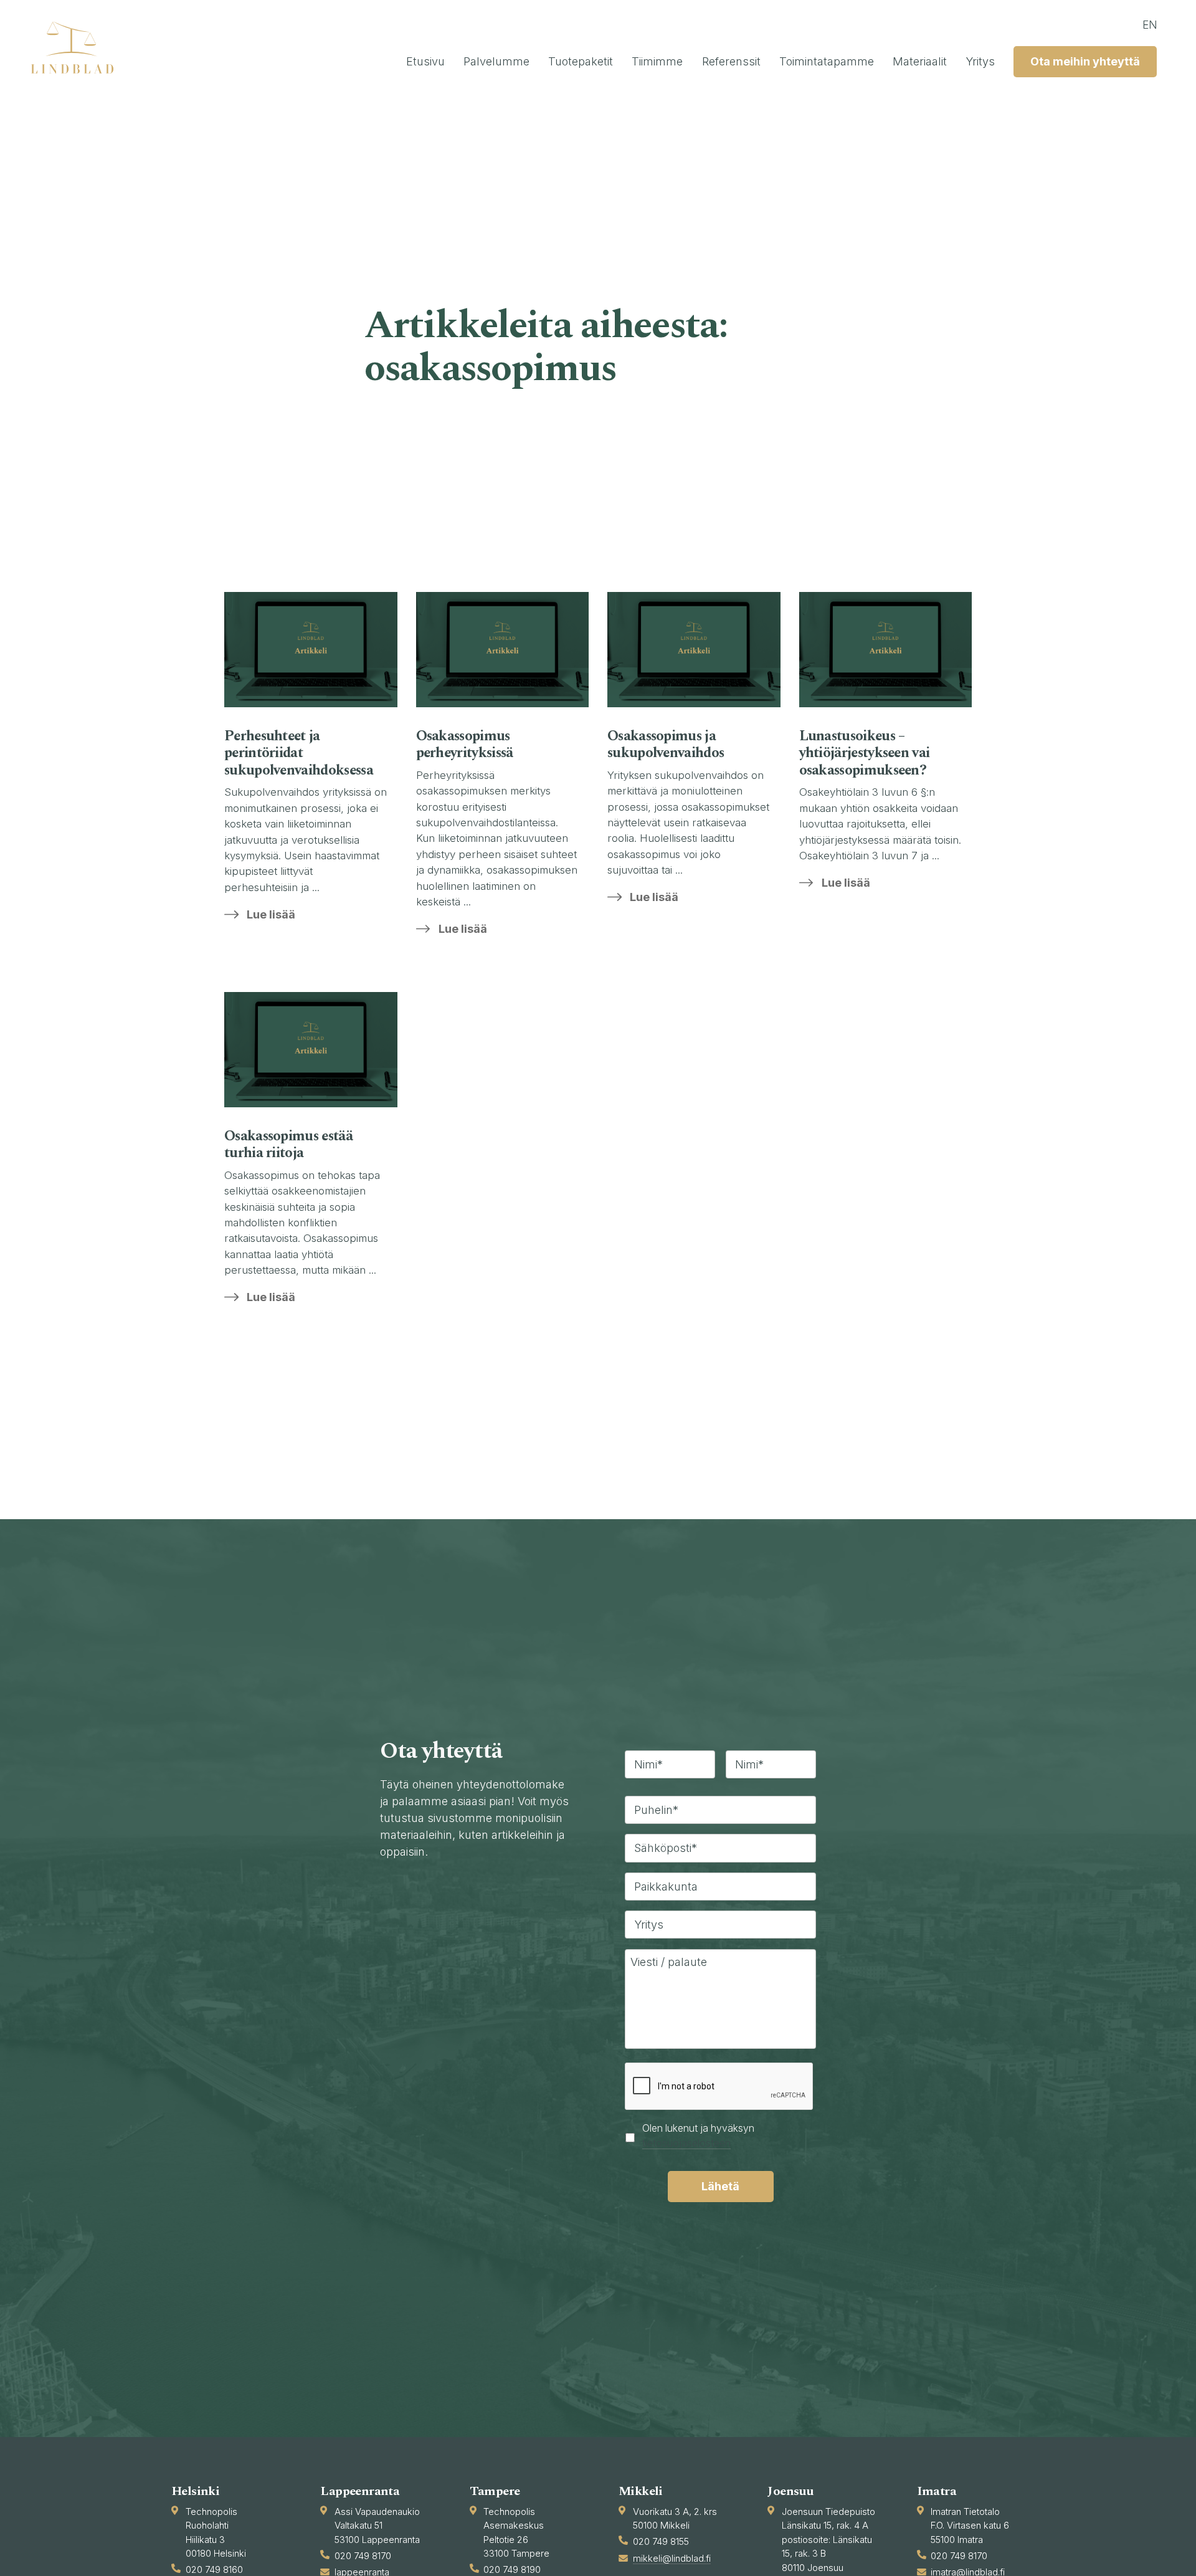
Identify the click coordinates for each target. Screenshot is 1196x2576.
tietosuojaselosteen (686, 2143)
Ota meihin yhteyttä (1085, 61)
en (1150, 25)
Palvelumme (496, 61)
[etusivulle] (78, 47)
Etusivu (425, 61)
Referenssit (731, 61)
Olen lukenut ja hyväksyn (698, 2136)
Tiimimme (657, 61)
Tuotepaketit (581, 61)
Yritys (980, 61)
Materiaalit (920, 61)
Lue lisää (271, 914)
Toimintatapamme (827, 61)
